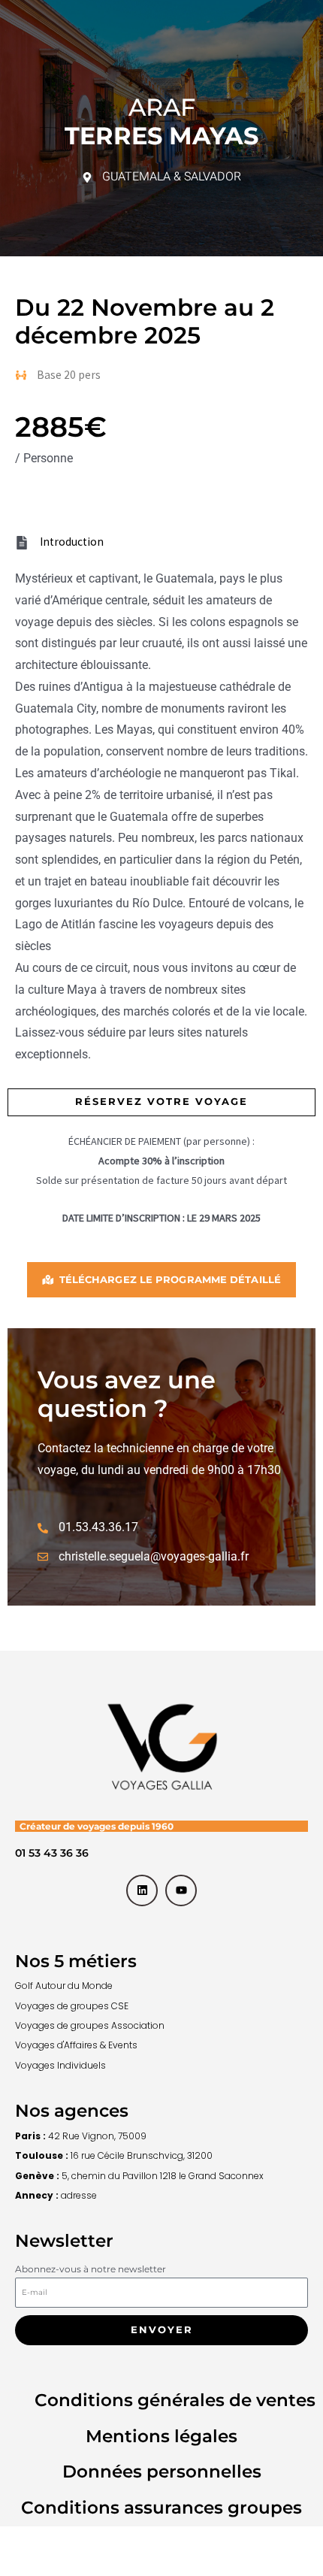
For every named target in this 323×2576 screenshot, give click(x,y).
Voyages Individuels (60, 2065)
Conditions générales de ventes (175, 2400)
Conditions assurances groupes (161, 2508)
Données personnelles (162, 2472)
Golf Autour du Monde (64, 1986)
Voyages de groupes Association (90, 2025)
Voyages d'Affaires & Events (76, 2045)
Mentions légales (161, 2436)
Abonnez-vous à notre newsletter (91, 2269)
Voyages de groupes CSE (72, 2006)
